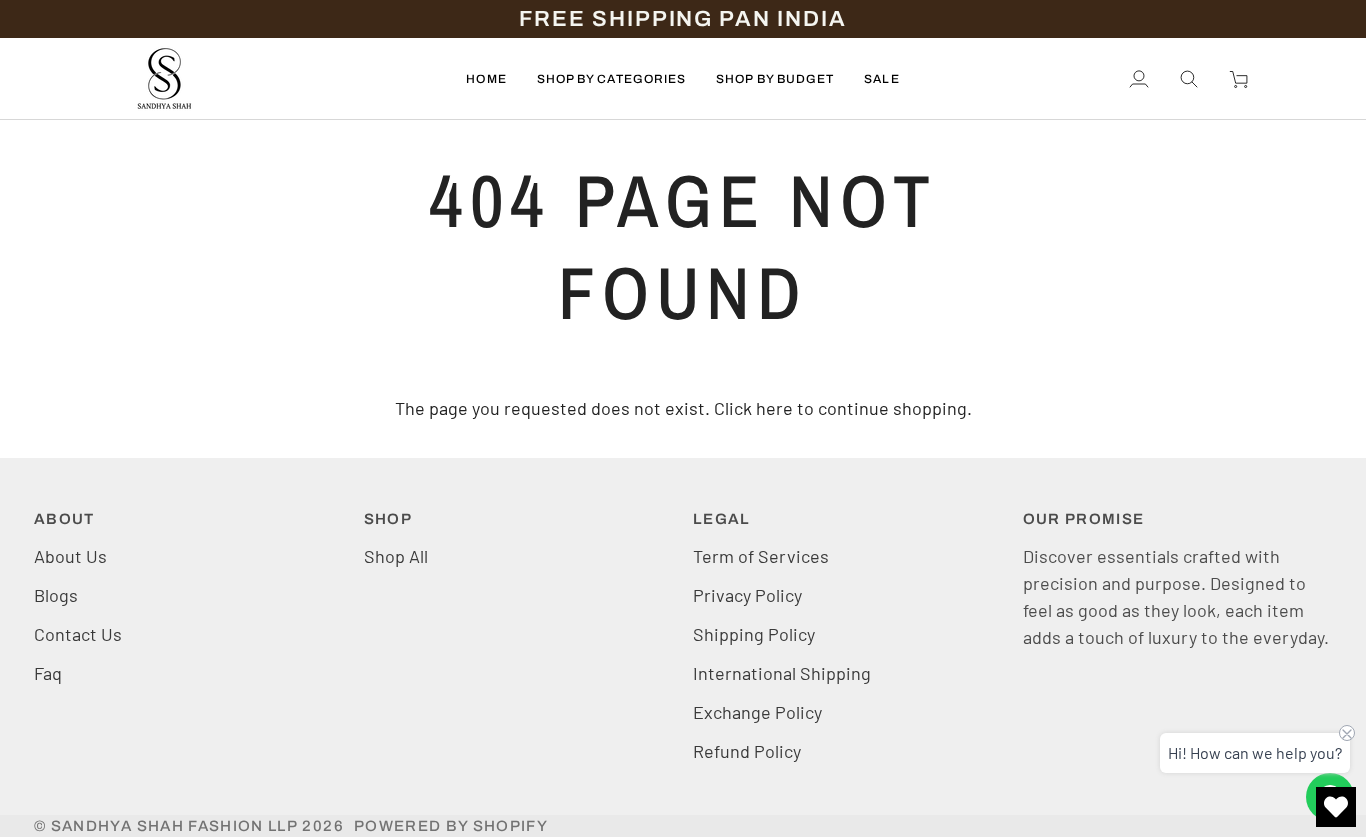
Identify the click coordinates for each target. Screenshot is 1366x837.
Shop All (396, 556)
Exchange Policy (757, 712)
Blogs (56, 595)
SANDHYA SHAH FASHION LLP (174, 826)
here (774, 408)
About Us (70, 556)
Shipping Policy (754, 634)
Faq (48, 673)
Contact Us (78, 634)
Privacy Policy (747, 595)
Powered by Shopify (451, 826)
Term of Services (761, 556)
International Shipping (782, 673)
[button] (611, 78)
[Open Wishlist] (1336, 807)
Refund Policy (747, 751)
